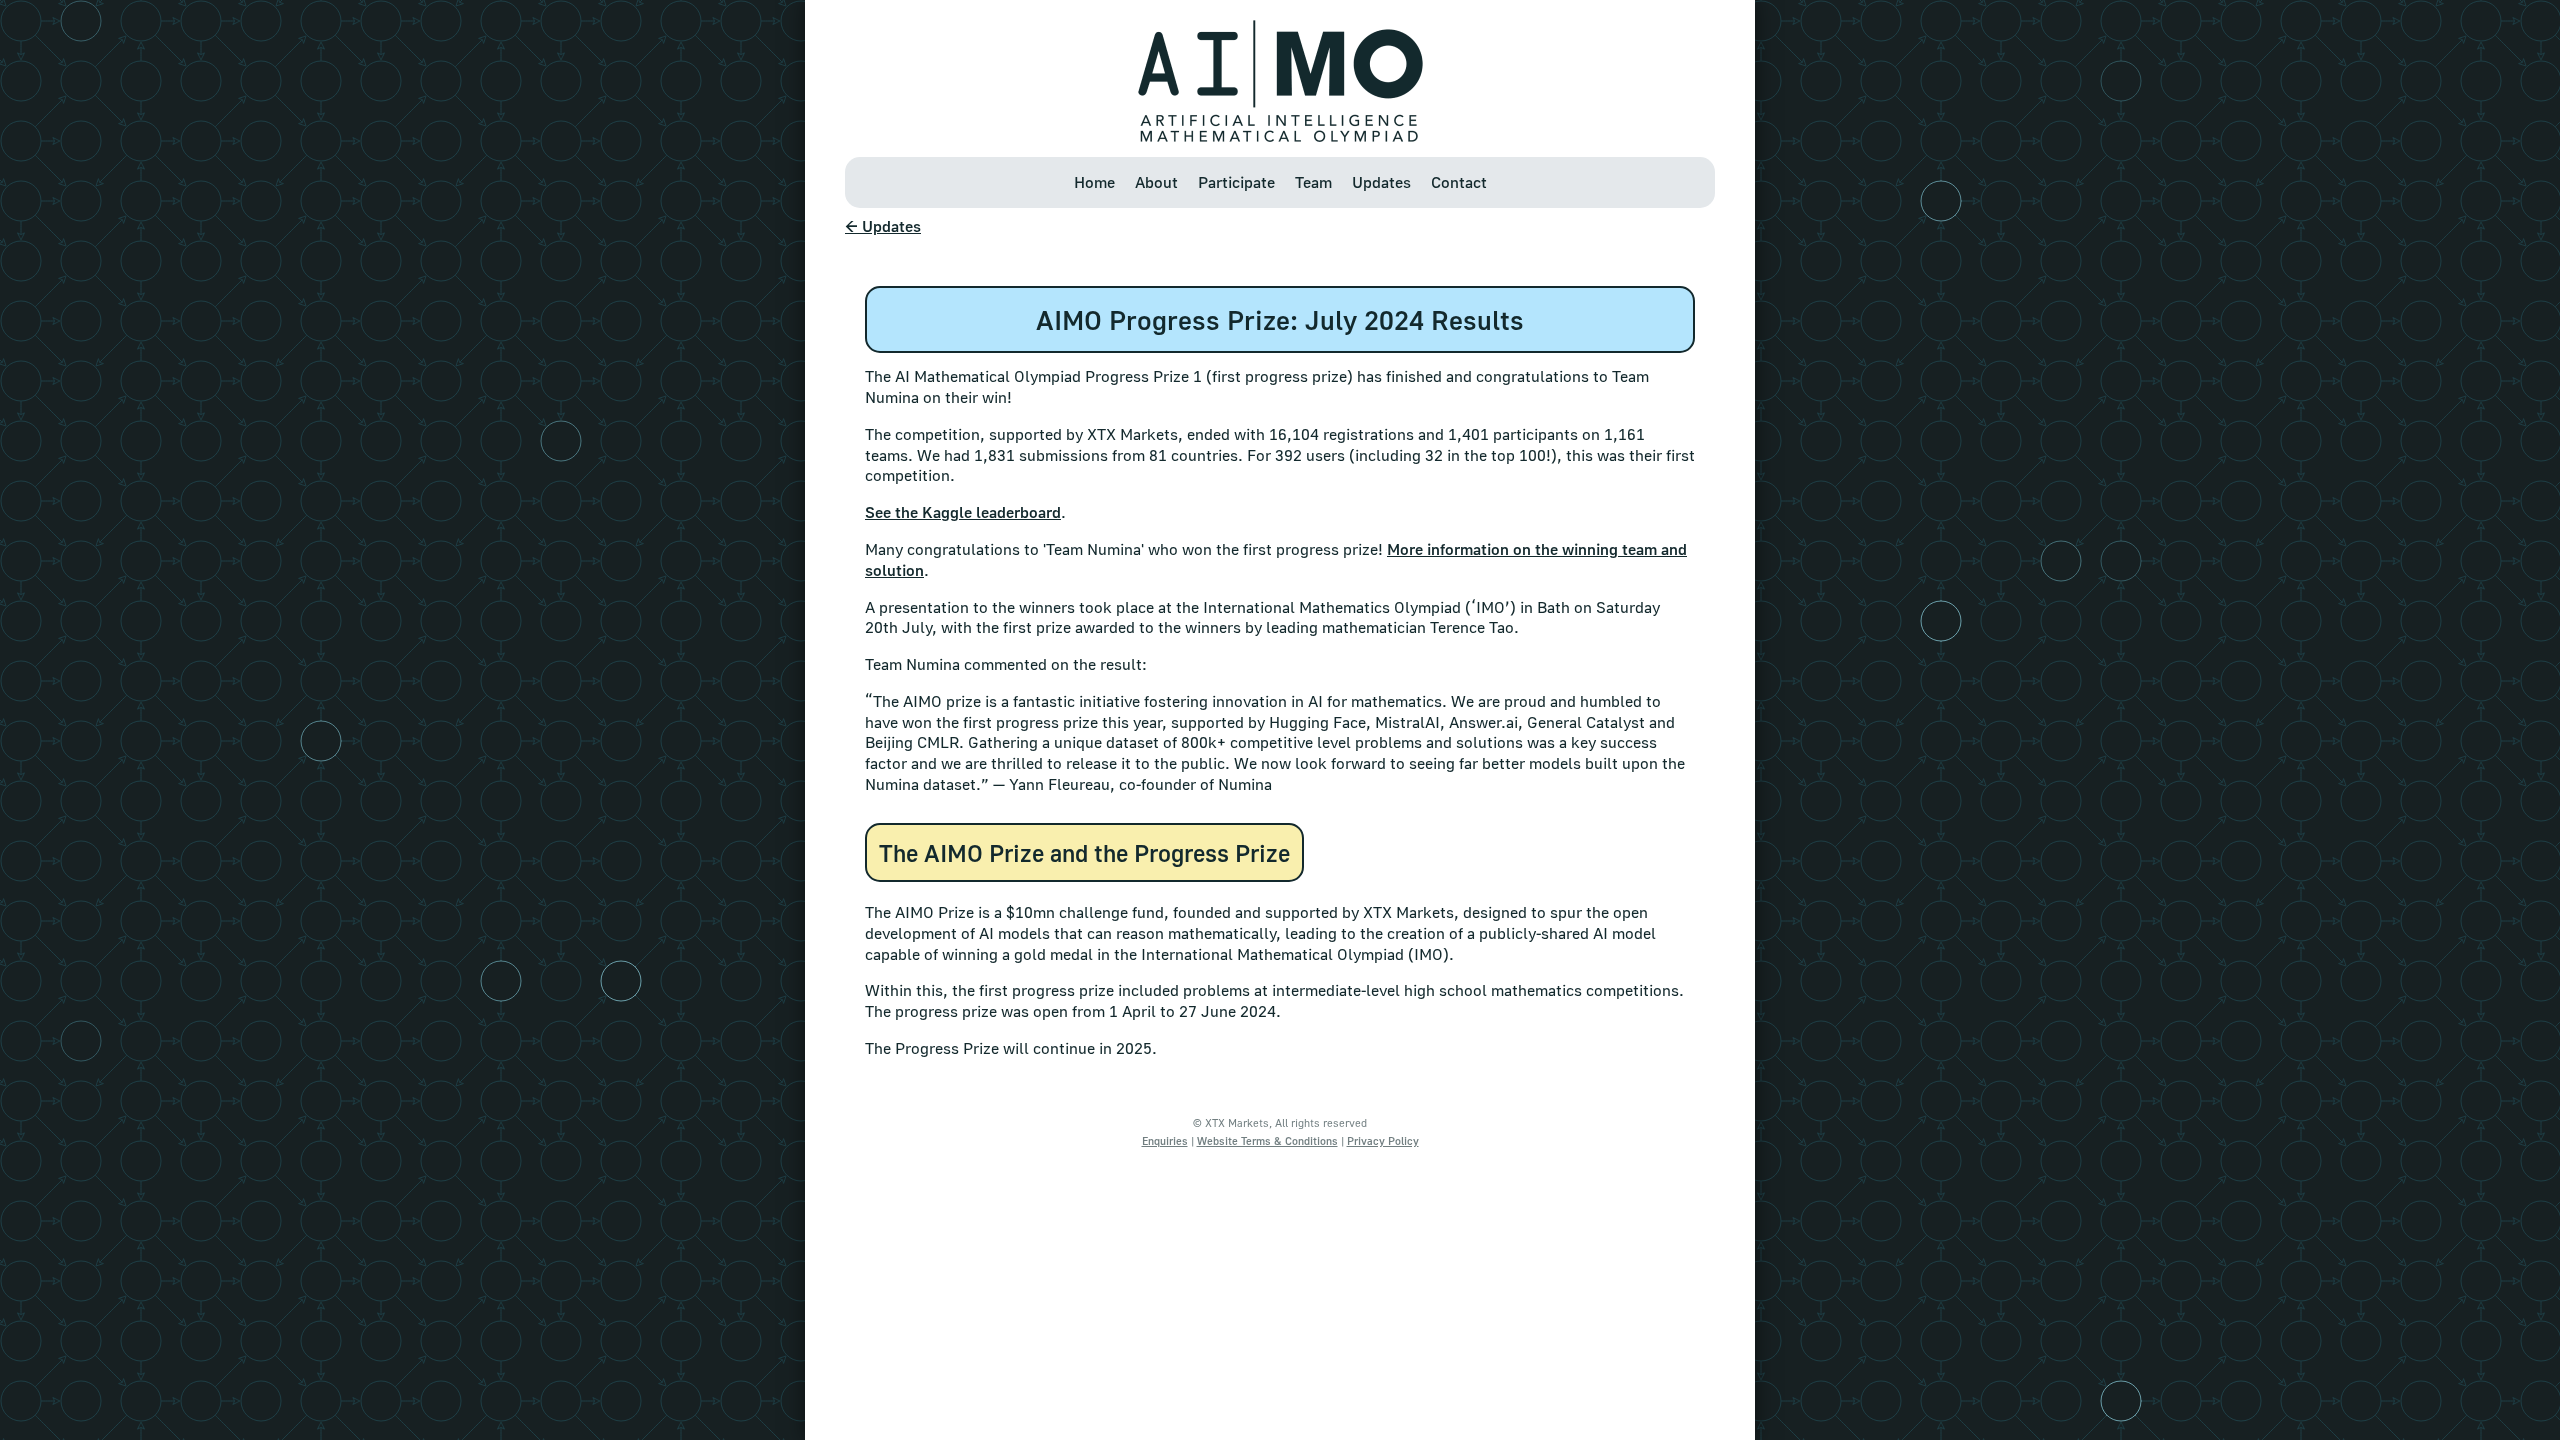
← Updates (883, 226)
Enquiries (1165, 1140)
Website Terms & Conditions (1267, 1140)
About (1156, 182)
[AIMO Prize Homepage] (1280, 136)
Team (1313, 182)
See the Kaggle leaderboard (963, 512)
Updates (1381, 182)
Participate (1236, 182)
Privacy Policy (1383, 1140)
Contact (1459, 182)
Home (1094, 182)
